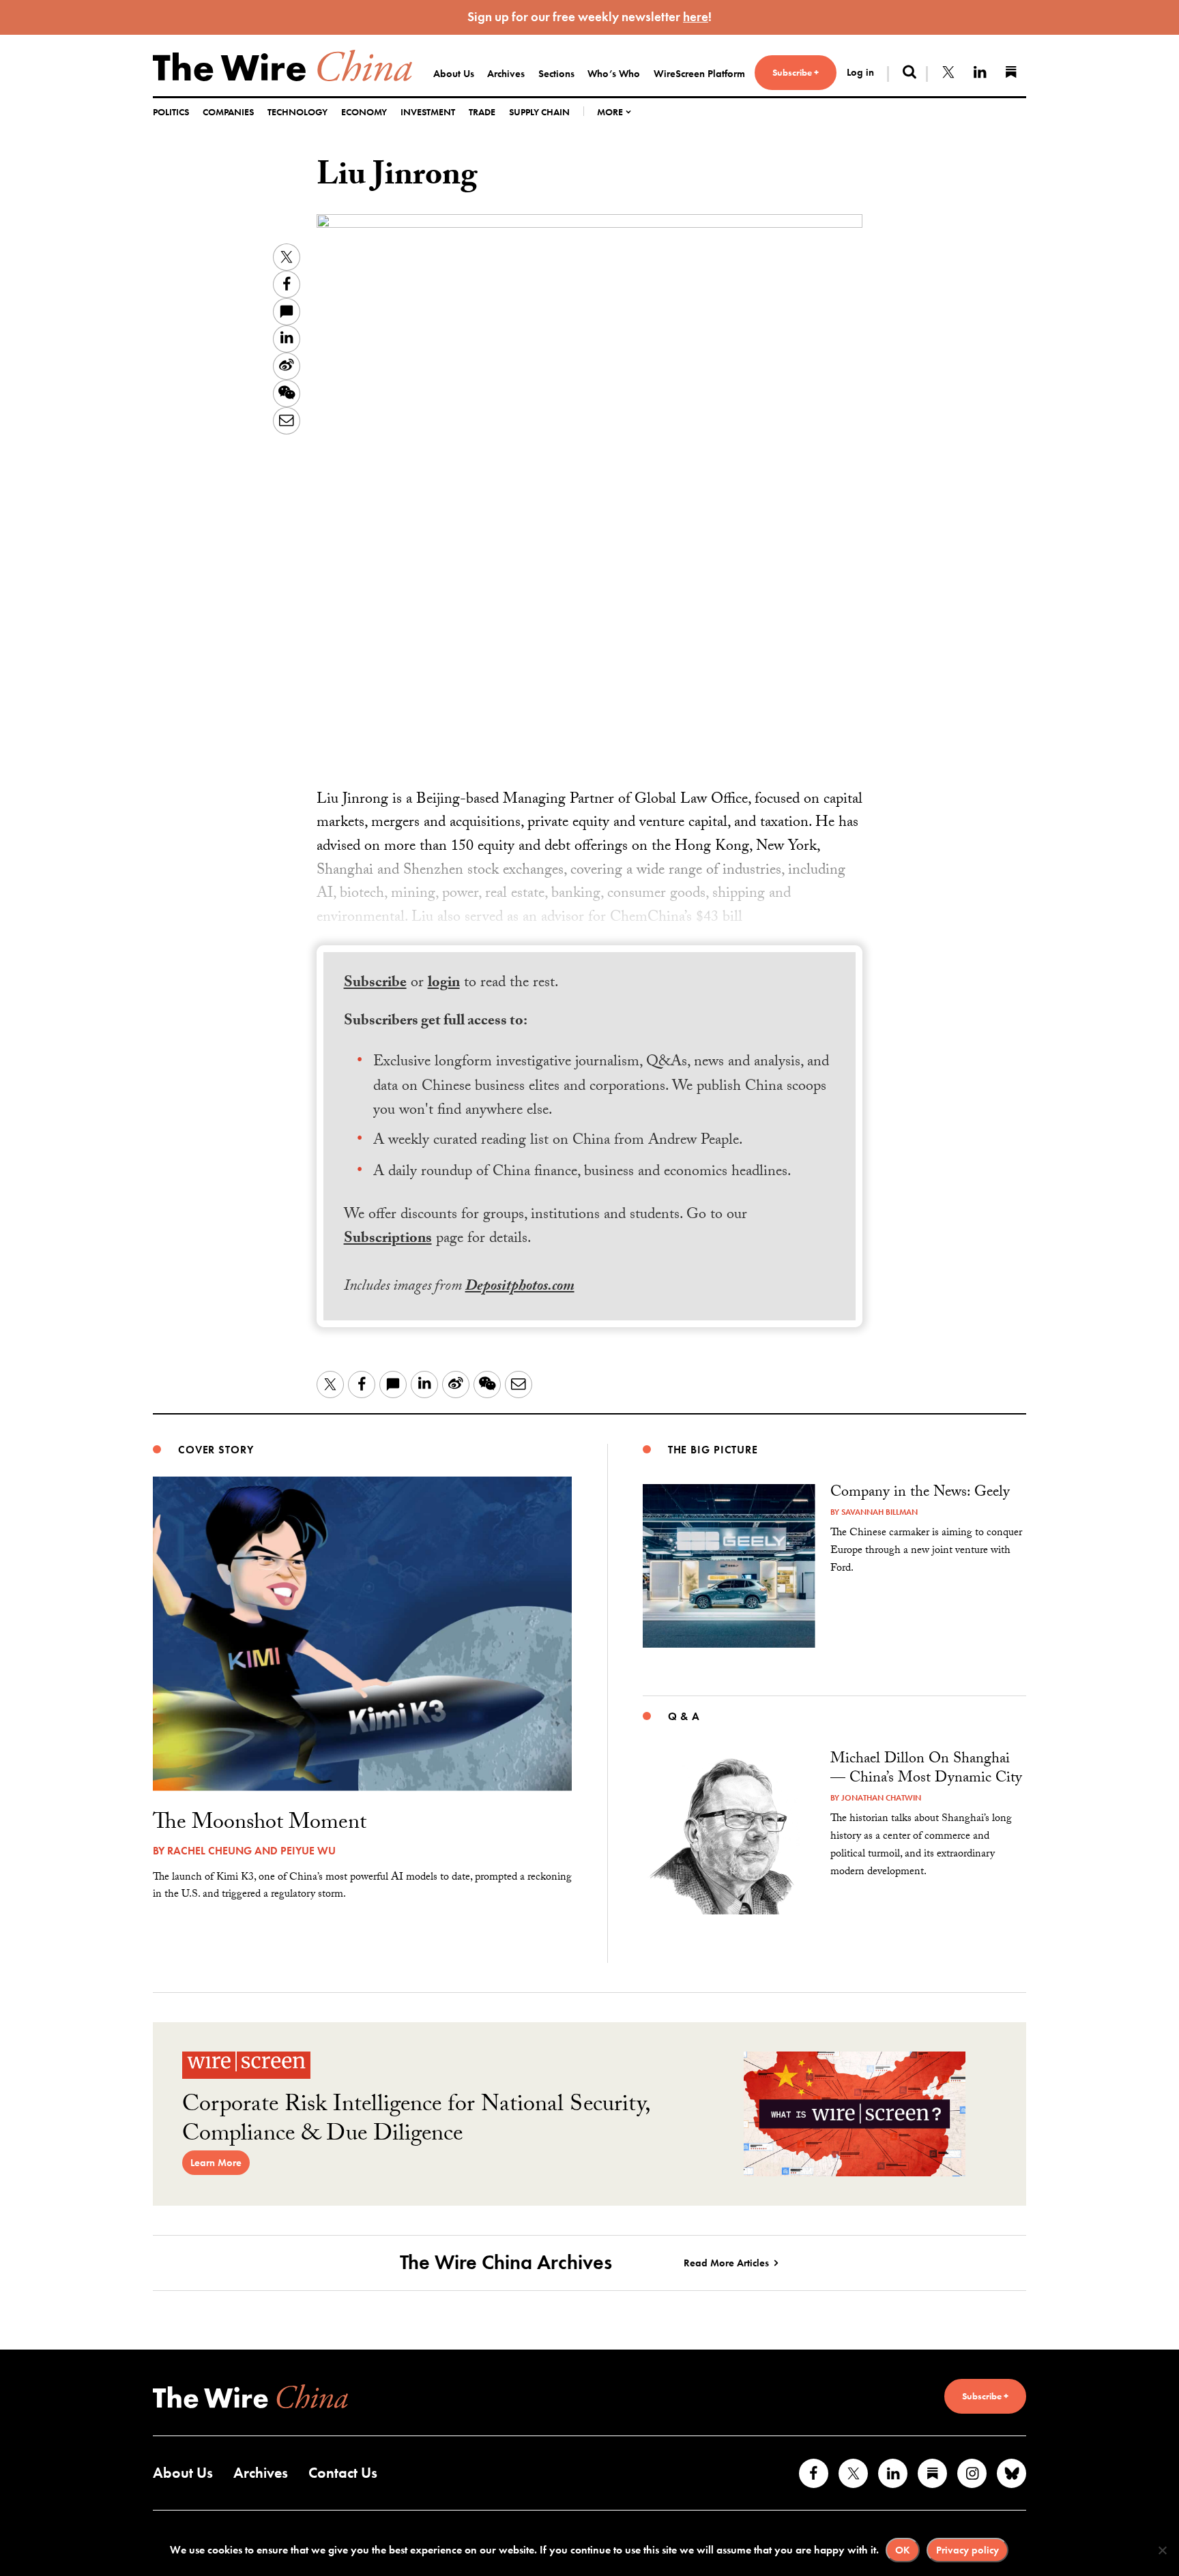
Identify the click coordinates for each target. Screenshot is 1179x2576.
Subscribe (375, 984)
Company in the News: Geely (920, 1493)
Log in (860, 72)
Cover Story (216, 1450)
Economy (364, 112)
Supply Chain (539, 112)
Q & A (684, 1716)
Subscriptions (388, 1240)
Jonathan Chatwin (881, 1798)
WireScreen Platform (699, 74)
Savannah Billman (879, 1512)
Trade (482, 112)
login (444, 984)
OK (903, 2550)
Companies (228, 112)
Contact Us (343, 2473)
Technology (297, 112)
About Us (454, 74)
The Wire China (282, 65)
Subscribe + (796, 72)
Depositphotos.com (520, 1287)
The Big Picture (713, 1450)
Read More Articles (726, 2263)
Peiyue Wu (308, 1851)
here (696, 17)
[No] (1162, 2550)
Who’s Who (614, 74)
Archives (506, 74)
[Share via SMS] (287, 312)
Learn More (216, 2163)
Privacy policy (967, 2550)
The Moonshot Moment (260, 1824)
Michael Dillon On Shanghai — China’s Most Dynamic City (926, 1770)
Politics (171, 112)
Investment (428, 112)
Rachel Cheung (209, 1851)
